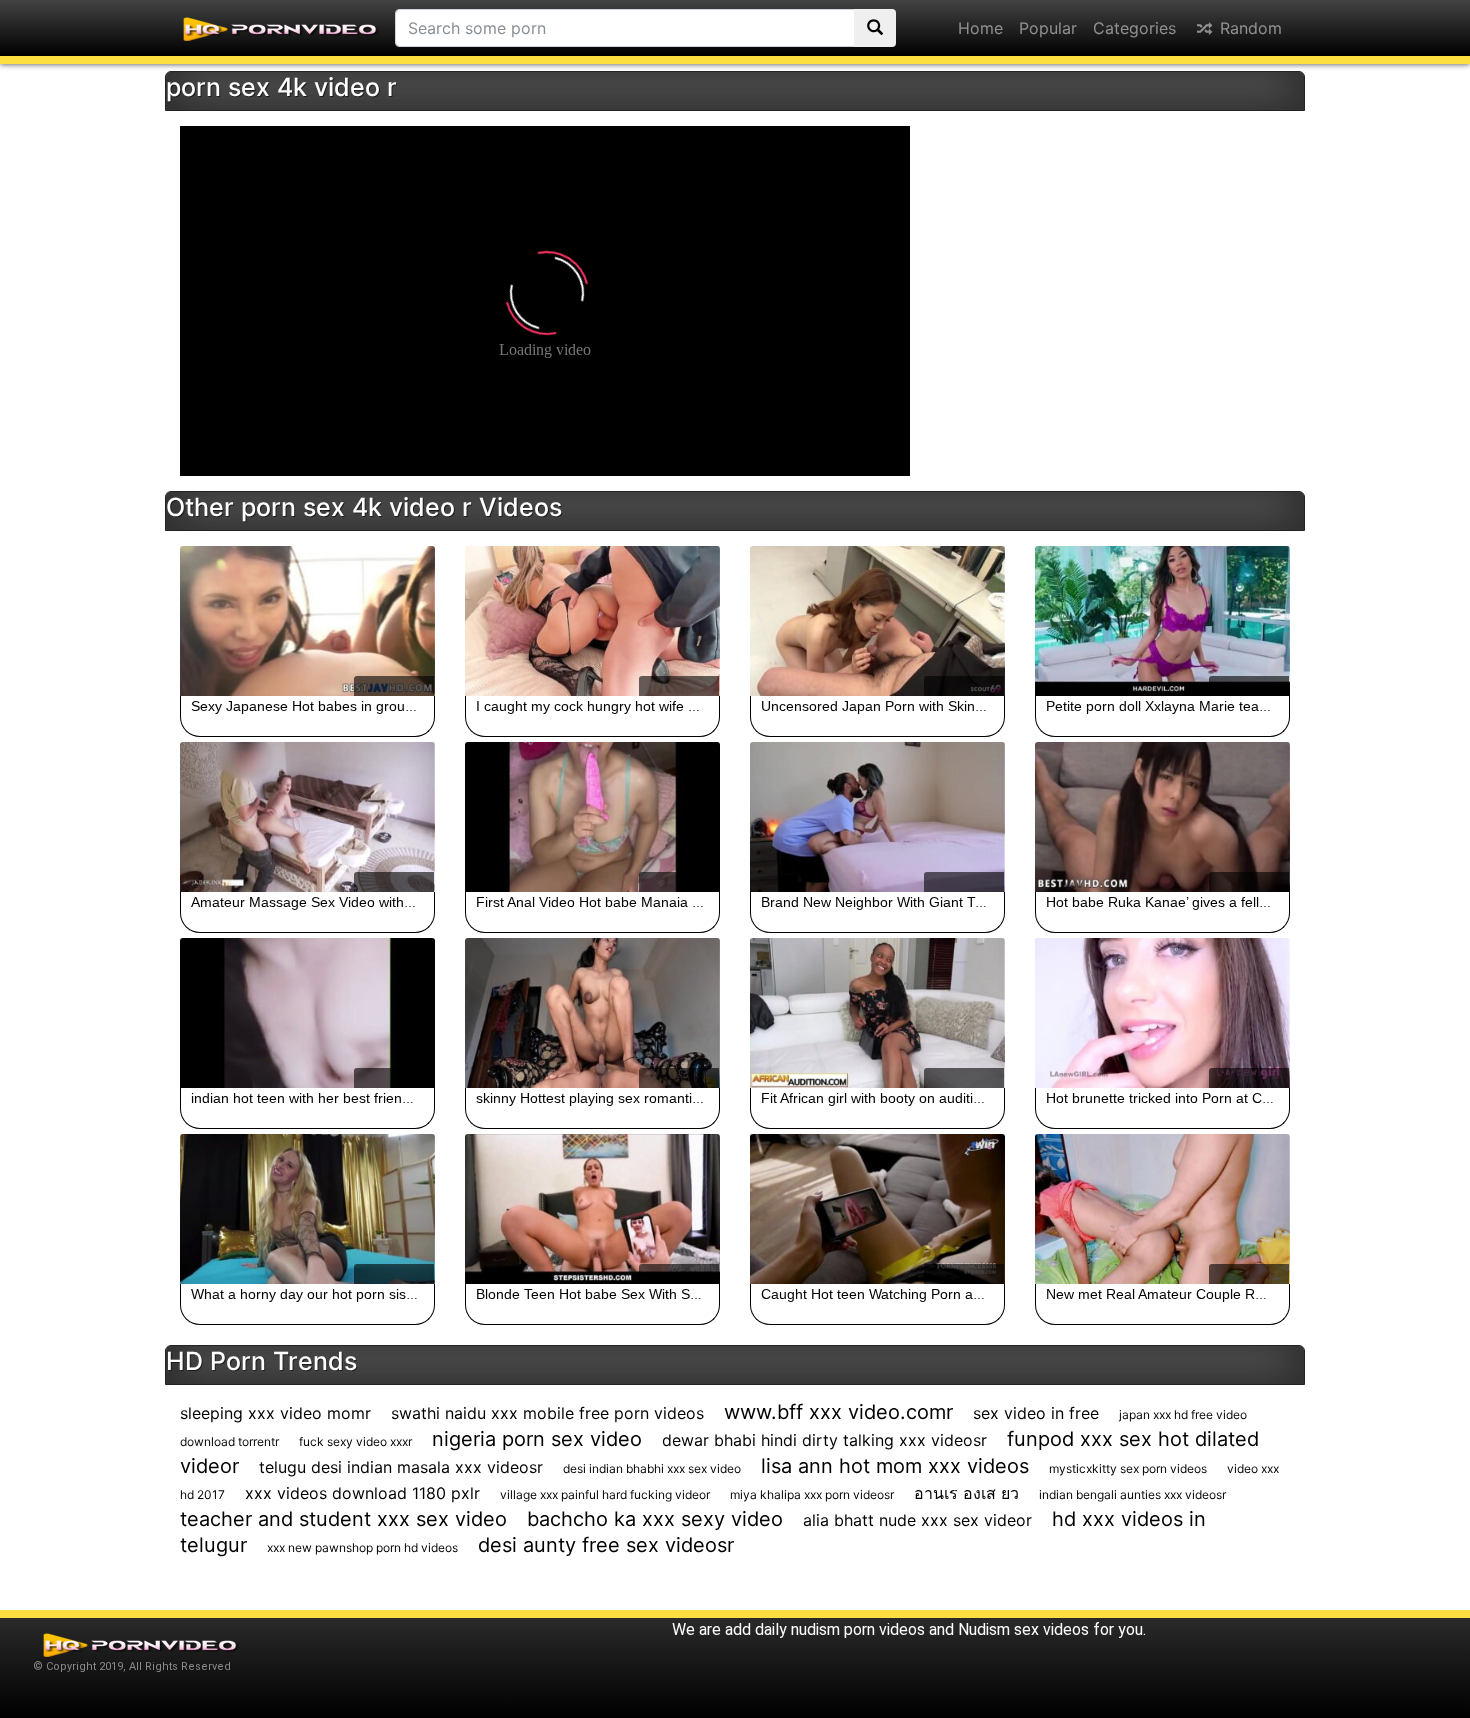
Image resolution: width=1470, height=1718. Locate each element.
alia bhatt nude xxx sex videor (917, 1520)
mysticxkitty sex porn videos (1128, 1468)
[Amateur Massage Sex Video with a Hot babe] (307, 817)
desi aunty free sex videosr (606, 1545)
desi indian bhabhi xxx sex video (652, 1468)
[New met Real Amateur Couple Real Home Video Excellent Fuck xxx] (1162, 1209)
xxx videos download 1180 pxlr (362, 1493)
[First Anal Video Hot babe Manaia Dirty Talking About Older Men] (592, 817)
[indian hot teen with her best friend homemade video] (307, 1013)
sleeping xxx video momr (275, 1413)
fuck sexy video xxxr (355, 1441)
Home (980, 28)
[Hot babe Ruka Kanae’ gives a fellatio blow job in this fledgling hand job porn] (1162, 817)
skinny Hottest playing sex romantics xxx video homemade (660, 1098)
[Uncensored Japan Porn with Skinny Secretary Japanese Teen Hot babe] (877, 621)
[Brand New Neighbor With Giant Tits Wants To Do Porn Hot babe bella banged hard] (877, 817)
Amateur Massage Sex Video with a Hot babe (334, 902)
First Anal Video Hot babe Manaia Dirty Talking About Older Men (678, 902)
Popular (1048, 28)
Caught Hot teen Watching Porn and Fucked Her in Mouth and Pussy (978, 1294)
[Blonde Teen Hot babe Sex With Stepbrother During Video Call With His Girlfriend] (592, 1209)
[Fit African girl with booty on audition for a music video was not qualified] (877, 1013)
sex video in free (1036, 1413)
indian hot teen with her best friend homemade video (357, 1098)
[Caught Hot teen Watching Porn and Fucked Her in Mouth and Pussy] (877, 1209)
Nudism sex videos (1023, 1629)
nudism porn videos (858, 1629)
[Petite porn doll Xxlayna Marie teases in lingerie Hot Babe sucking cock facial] (1162, 621)
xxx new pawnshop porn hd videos (362, 1547)
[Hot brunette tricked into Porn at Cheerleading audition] (1162, 1013)
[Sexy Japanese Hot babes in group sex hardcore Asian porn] (307, 621)
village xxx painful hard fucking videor (605, 1494)
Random (1248, 28)
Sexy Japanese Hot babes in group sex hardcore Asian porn (381, 706)
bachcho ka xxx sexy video (655, 1519)
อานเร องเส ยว (966, 1493)
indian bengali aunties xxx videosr (1132, 1494)
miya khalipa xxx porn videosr (812, 1494)
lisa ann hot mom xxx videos (895, 1466)
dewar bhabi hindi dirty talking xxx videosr (824, 1440)
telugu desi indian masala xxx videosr (401, 1467)
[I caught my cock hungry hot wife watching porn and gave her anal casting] (592, 621)
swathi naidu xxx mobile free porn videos (547, 1413)
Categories (1134, 28)
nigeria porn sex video (537, 1439)
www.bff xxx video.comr (838, 1412)
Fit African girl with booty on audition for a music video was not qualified (986, 1098)
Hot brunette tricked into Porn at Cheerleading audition (1218, 1098)
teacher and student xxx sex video (343, 1519)
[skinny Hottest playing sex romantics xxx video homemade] (592, 1013)
